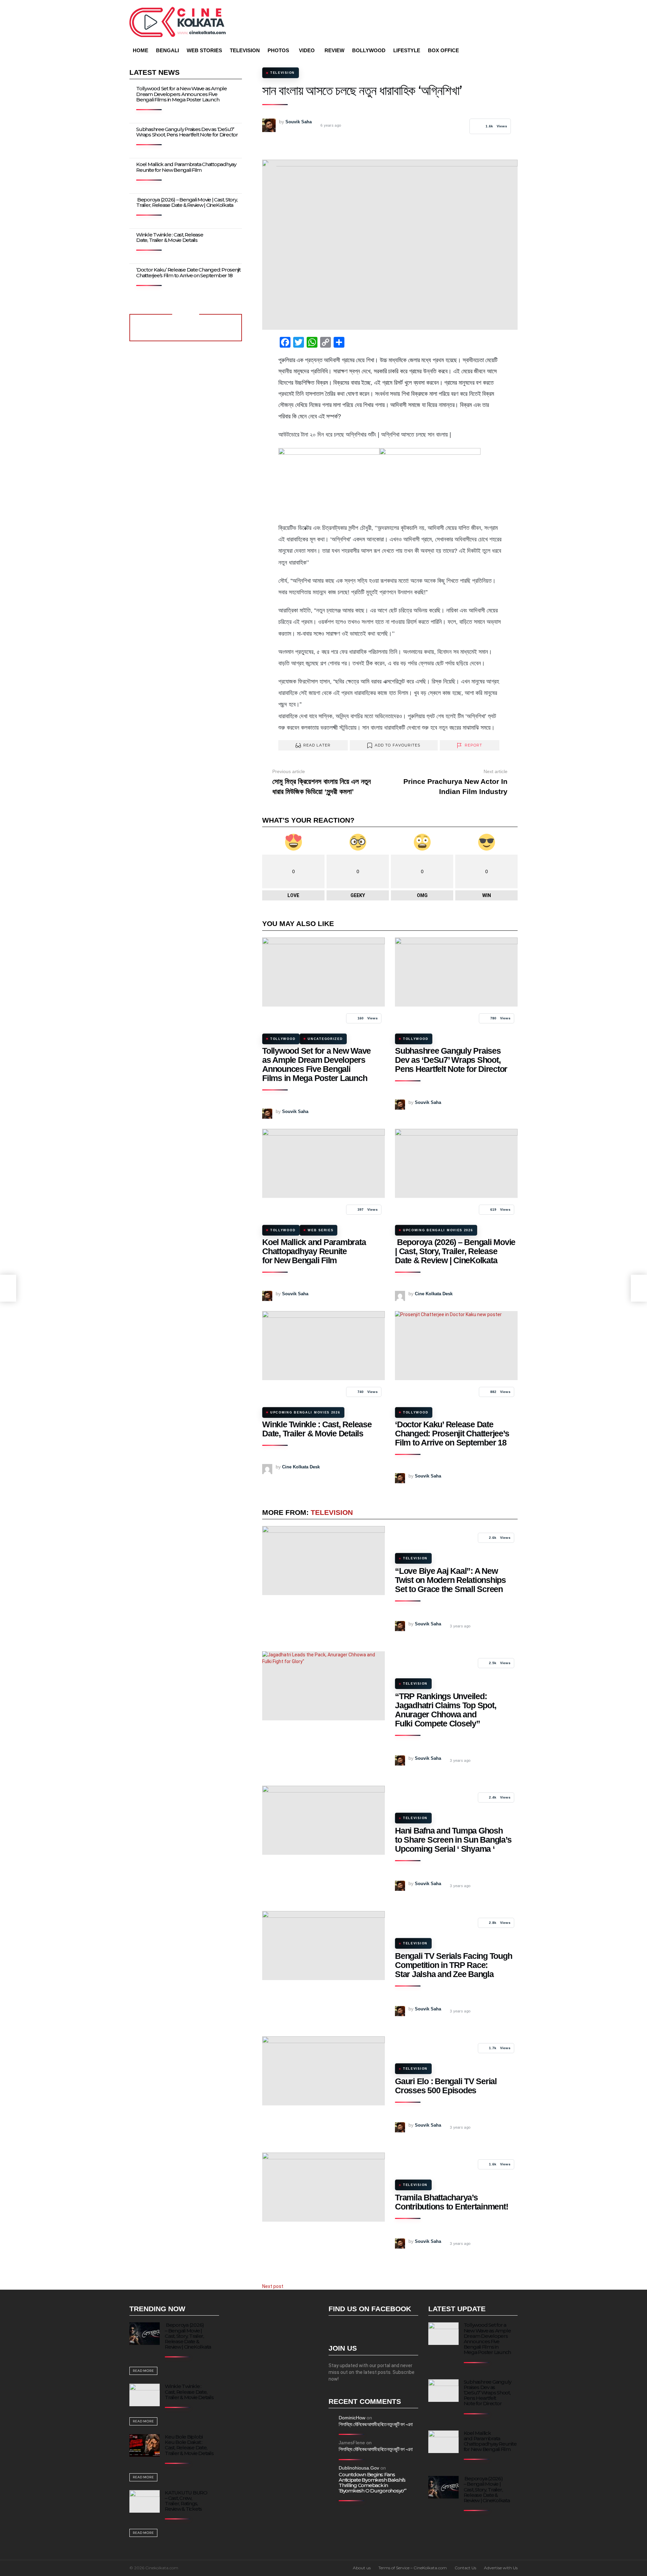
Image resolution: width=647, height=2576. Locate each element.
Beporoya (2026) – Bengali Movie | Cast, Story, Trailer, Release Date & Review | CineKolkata (455, 1251)
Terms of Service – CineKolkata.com (413, 2568)
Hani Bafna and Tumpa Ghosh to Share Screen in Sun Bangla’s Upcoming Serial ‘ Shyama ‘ (453, 1840)
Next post (273, 2286)
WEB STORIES (204, 50)
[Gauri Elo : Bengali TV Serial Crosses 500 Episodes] (323, 2071)
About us (362, 2568)
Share (271, 168)
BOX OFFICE (443, 50)
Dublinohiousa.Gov (359, 2468)
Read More (143, 2371)
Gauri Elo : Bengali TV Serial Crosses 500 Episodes (446, 2086)
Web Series (320, 1230)
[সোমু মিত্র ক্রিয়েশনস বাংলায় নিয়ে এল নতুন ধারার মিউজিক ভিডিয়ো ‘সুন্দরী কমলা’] (8, 1288)
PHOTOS (278, 50)
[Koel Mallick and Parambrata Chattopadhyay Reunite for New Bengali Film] (323, 1163)
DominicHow (352, 2418)
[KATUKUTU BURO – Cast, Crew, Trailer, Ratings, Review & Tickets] (145, 2501)
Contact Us (465, 2568)
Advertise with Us (501, 2568)
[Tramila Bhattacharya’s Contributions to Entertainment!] (323, 2187)
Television (332, 1512)
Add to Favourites (398, 745)
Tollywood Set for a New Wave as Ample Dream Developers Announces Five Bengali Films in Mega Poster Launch (316, 1064)
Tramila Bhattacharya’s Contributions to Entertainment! (451, 2202)
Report (474, 745)
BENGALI (167, 50)
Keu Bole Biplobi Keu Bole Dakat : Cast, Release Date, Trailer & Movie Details (189, 2445)
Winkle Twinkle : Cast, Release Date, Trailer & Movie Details (317, 1429)
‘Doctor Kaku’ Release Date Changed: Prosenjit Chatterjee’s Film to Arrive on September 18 (452, 1433)
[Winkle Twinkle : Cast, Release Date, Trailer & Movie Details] (323, 1346)
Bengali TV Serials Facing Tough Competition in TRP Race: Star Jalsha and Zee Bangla (453, 1965)
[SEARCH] (503, 51)
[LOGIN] (514, 51)
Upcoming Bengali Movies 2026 (438, 1230)
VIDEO (307, 50)
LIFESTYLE (407, 50)
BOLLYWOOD (369, 50)
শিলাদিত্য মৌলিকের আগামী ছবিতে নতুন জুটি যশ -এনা (376, 2424)
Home (141, 50)
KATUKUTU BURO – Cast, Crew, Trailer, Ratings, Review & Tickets (186, 2501)
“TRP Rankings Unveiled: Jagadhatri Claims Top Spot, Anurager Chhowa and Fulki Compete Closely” (445, 1710)
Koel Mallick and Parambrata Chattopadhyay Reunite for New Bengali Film (314, 1251)
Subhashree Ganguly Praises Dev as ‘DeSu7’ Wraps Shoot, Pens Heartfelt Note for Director (451, 1060)
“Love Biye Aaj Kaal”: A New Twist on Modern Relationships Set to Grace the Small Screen (450, 1580)
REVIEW (334, 50)
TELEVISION (245, 50)
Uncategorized (325, 1039)
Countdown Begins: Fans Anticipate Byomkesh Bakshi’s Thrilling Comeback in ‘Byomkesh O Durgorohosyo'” (373, 2483)
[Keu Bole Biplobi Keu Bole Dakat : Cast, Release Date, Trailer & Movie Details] (145, 2445)
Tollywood (283, 1039)
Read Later (317, 745)
